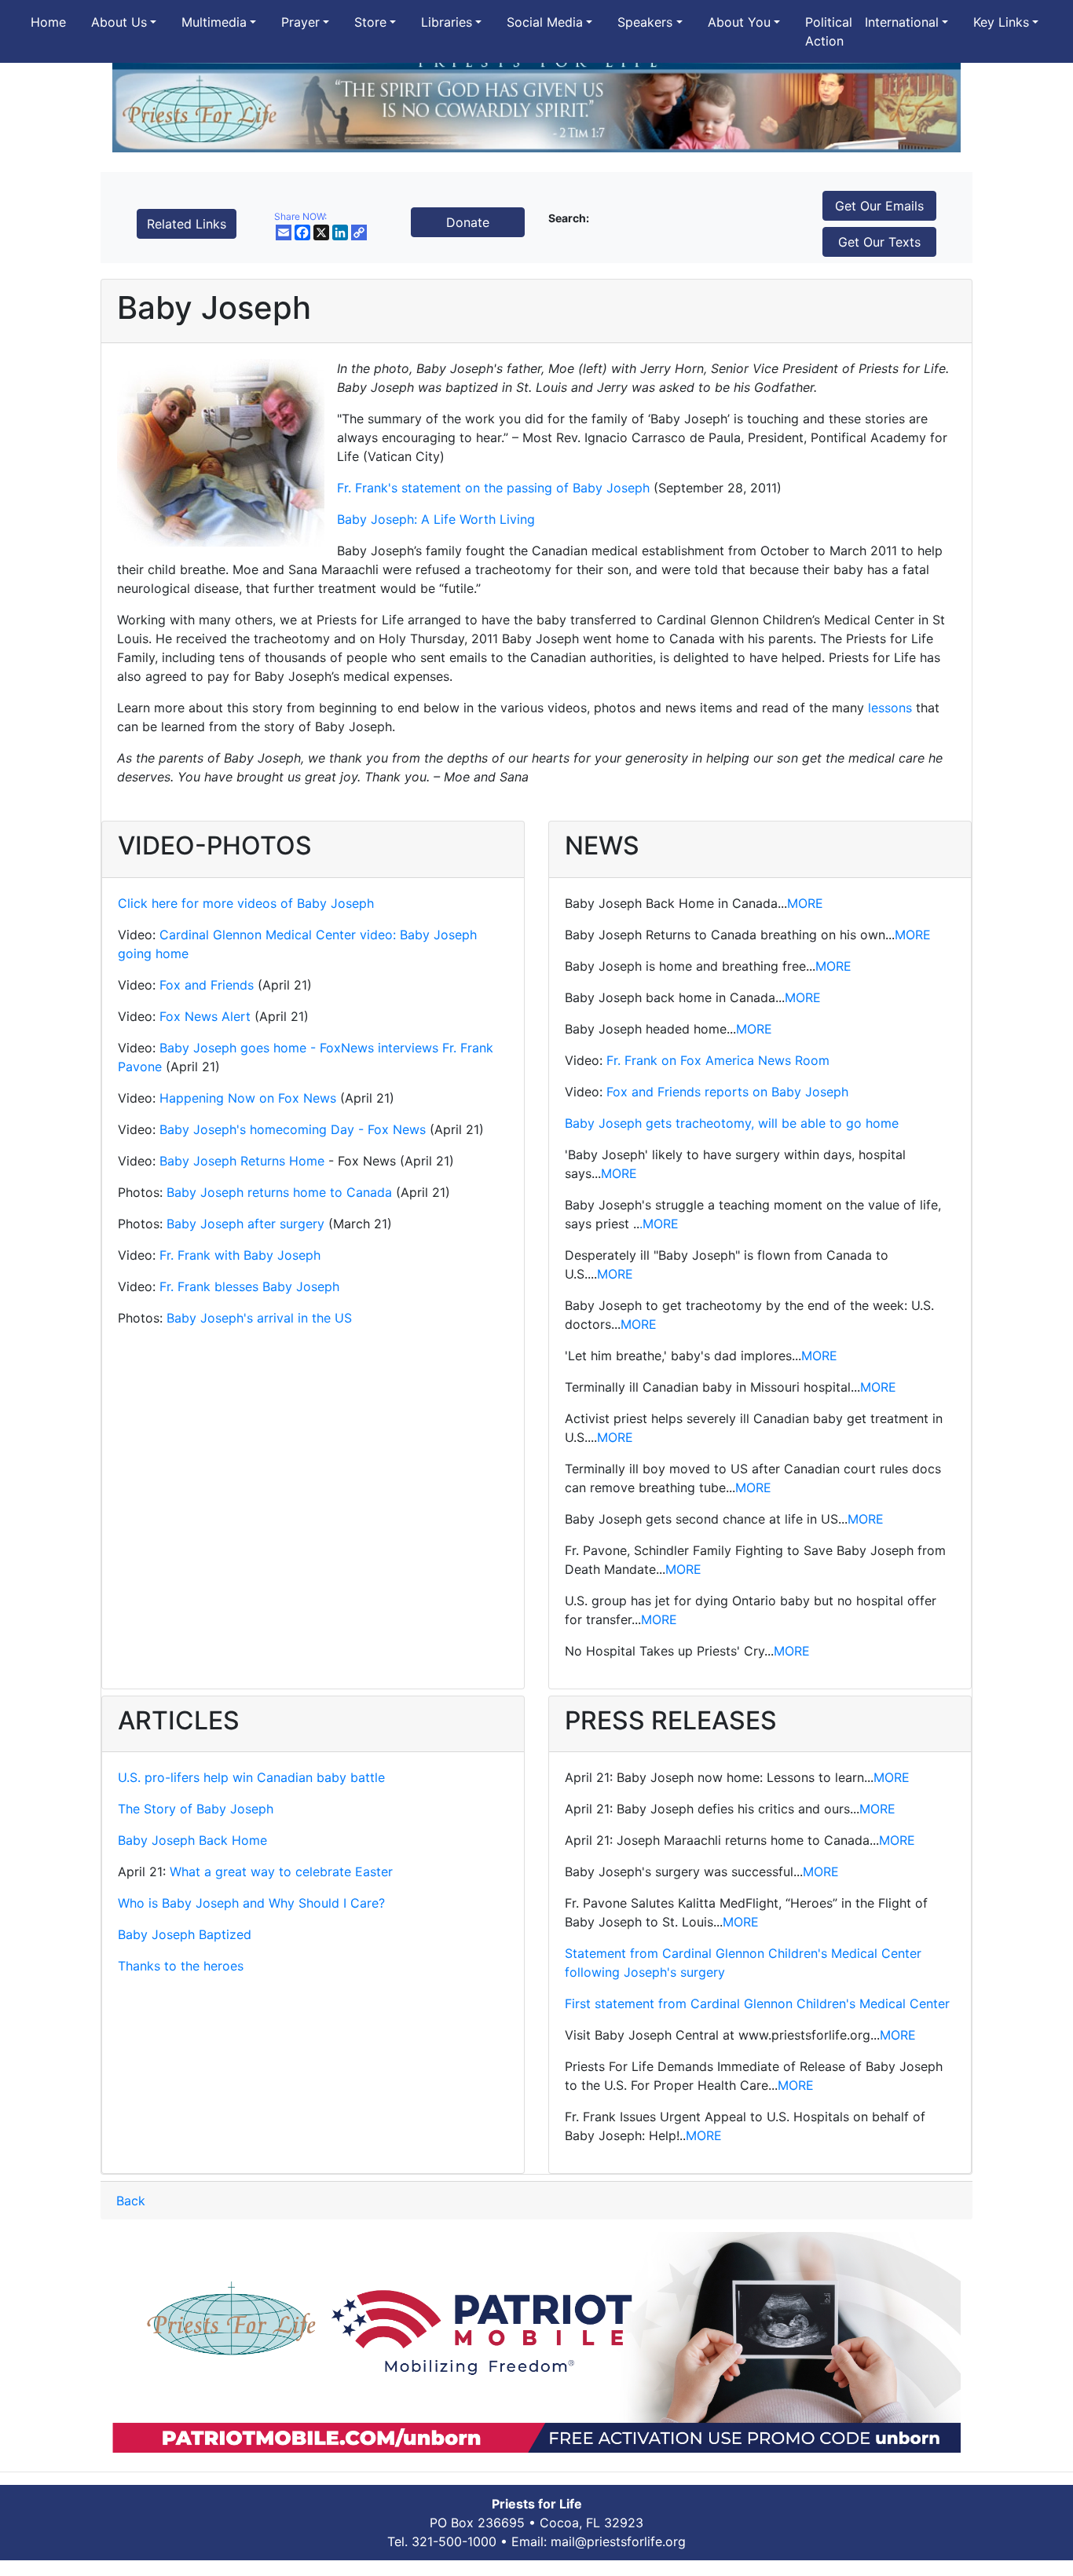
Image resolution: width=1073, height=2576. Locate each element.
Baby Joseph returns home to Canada (279, 1192)
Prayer (300, 22)
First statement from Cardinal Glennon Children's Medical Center (757, 2003)
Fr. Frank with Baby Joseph (240, 1255)
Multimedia (214, 22)
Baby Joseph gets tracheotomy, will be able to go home (732, 1123)
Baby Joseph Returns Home (242, 1161)
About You (739, 22)
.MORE (659, 1224)
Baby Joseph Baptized (185, 1934)
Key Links (1001, 22)
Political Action (829, 31)
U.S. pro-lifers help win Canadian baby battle (251, 1777)
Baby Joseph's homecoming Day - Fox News (291, 1129)
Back (131, 2201)
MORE (805, 903)
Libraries (447, 22)
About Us (119, 22)
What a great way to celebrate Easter (281, 1872)
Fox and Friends (207, 985)
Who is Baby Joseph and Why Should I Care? (251, 1903)
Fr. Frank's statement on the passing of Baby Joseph (493, 488)
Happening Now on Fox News (248, 1098)
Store (370, 22)
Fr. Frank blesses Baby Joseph (249, 1286)
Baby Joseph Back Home (192, 1840)
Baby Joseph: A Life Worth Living (436, 519)
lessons (890, 708)
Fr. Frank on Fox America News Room (718, 1060)
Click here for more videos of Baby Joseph (246, 903)
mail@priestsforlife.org (618, 2541)
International (902, 22)
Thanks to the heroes (181, 1966)
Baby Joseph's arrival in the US (259, 1318)
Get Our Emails (879, 206)
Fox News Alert (205, 1016)
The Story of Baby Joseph (196, 1809)
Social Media (545, 22)
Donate (468, 222)
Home (48, 22)
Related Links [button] (187, 224)
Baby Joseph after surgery (245, 1224)
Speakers (645, 22)
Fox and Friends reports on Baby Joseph (727, 1092)
